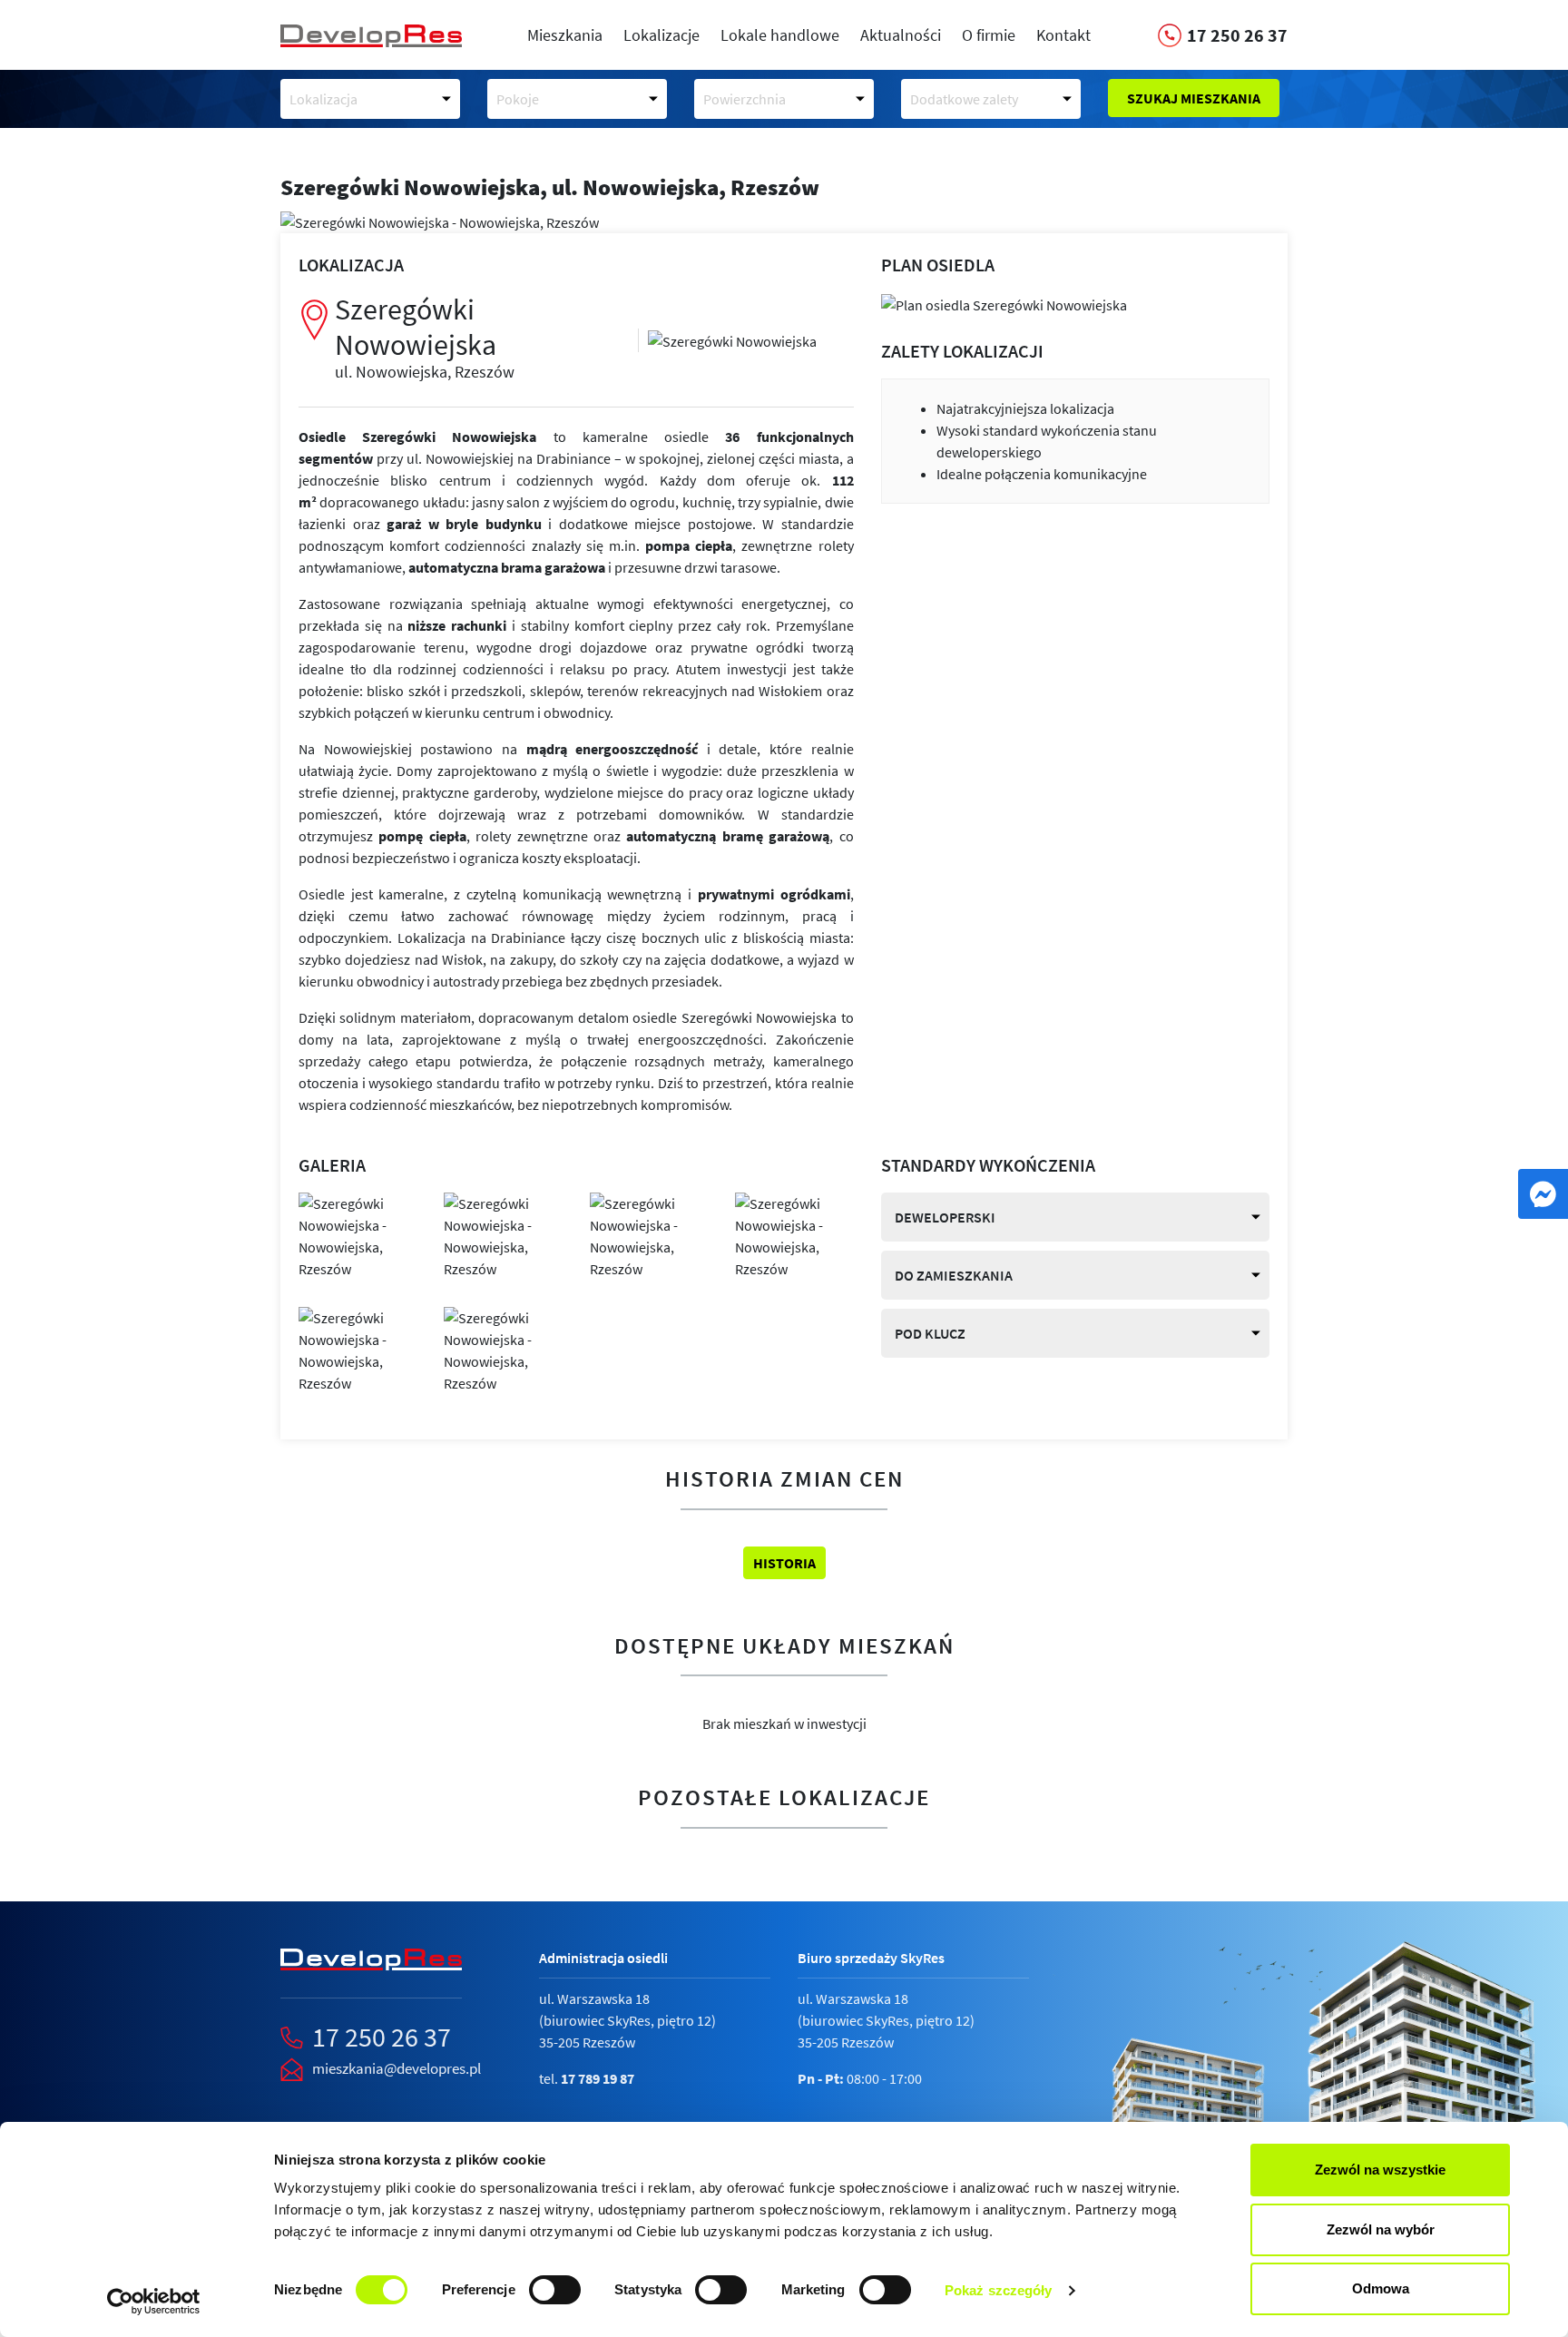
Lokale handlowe (780, 35)
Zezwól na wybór (1381, 2229)
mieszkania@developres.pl (397, 2068)
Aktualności (901, 35)
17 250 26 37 (382, 2037)
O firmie (989, 35)
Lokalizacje (661, 35)
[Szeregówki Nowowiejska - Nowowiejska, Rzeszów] (732, 339)
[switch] (555, 2290)
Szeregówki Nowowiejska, (550, 187)
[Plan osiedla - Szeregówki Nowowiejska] (1004, 303)
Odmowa (1381, 2288)
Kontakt (1063, 35)
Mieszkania (565, 35)
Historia (784, 1563)
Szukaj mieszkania (1194, 98)
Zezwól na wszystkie (1380, 2170)
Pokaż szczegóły (999, 2290)
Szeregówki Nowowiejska (425, 336)
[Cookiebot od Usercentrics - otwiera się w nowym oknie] (154, 2302)
